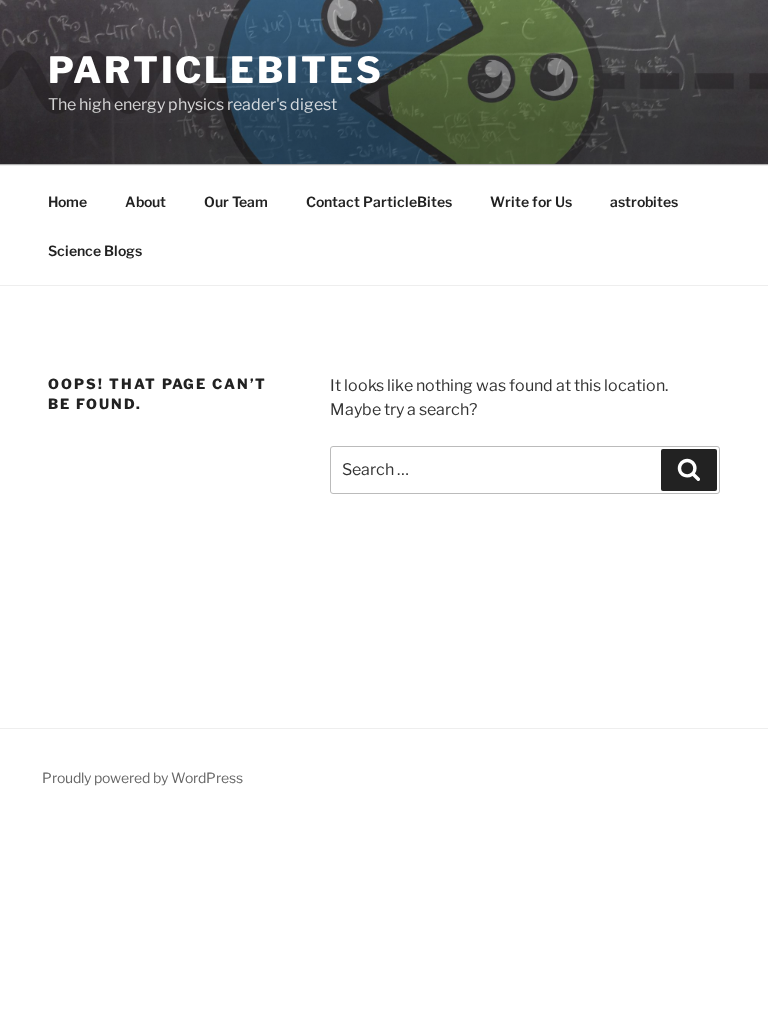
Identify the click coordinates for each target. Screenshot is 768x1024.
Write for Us (531, 201)
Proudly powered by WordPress (142, 777)
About (145, 201)
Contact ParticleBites (379, 201)
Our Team (236, 201)
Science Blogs (95, 250)
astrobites (644, 201)
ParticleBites (215, 70)
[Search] (689, 470)
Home (67, 201)
